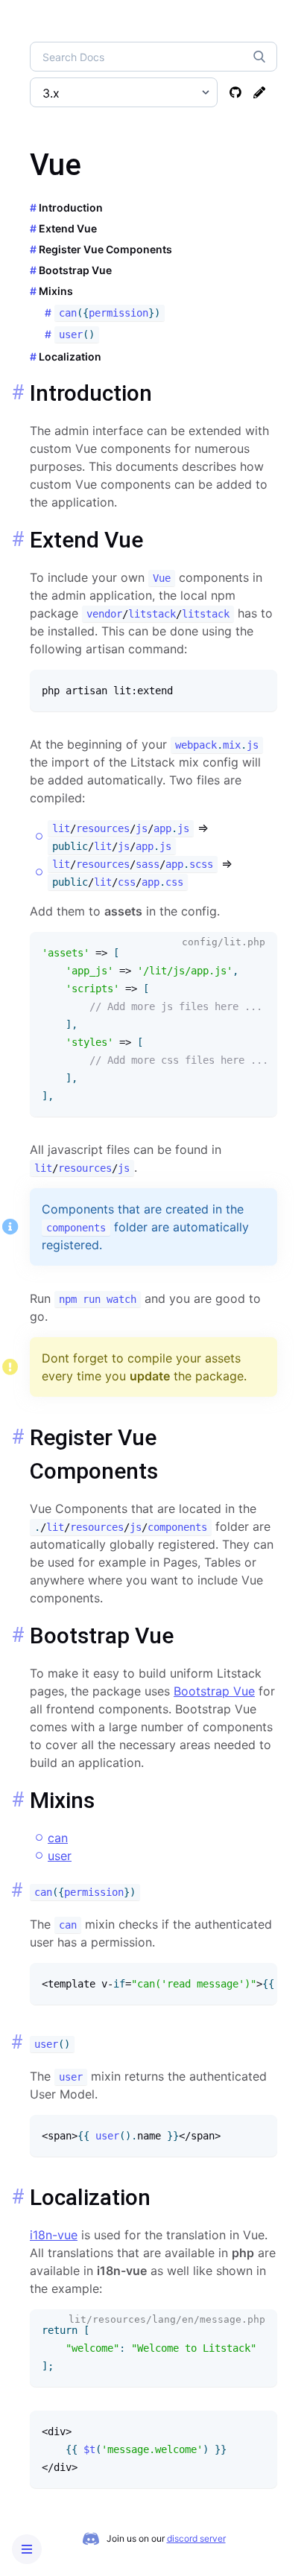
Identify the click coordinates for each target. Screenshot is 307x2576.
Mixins (56, 291)
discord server (196, 2538)
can (58, 1838)
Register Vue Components (105, 249)
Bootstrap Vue (75, 270)
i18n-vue (54, 2235)
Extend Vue (68, 228)
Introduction (71, 207)
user (60, 1856)
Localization (70, 356)
